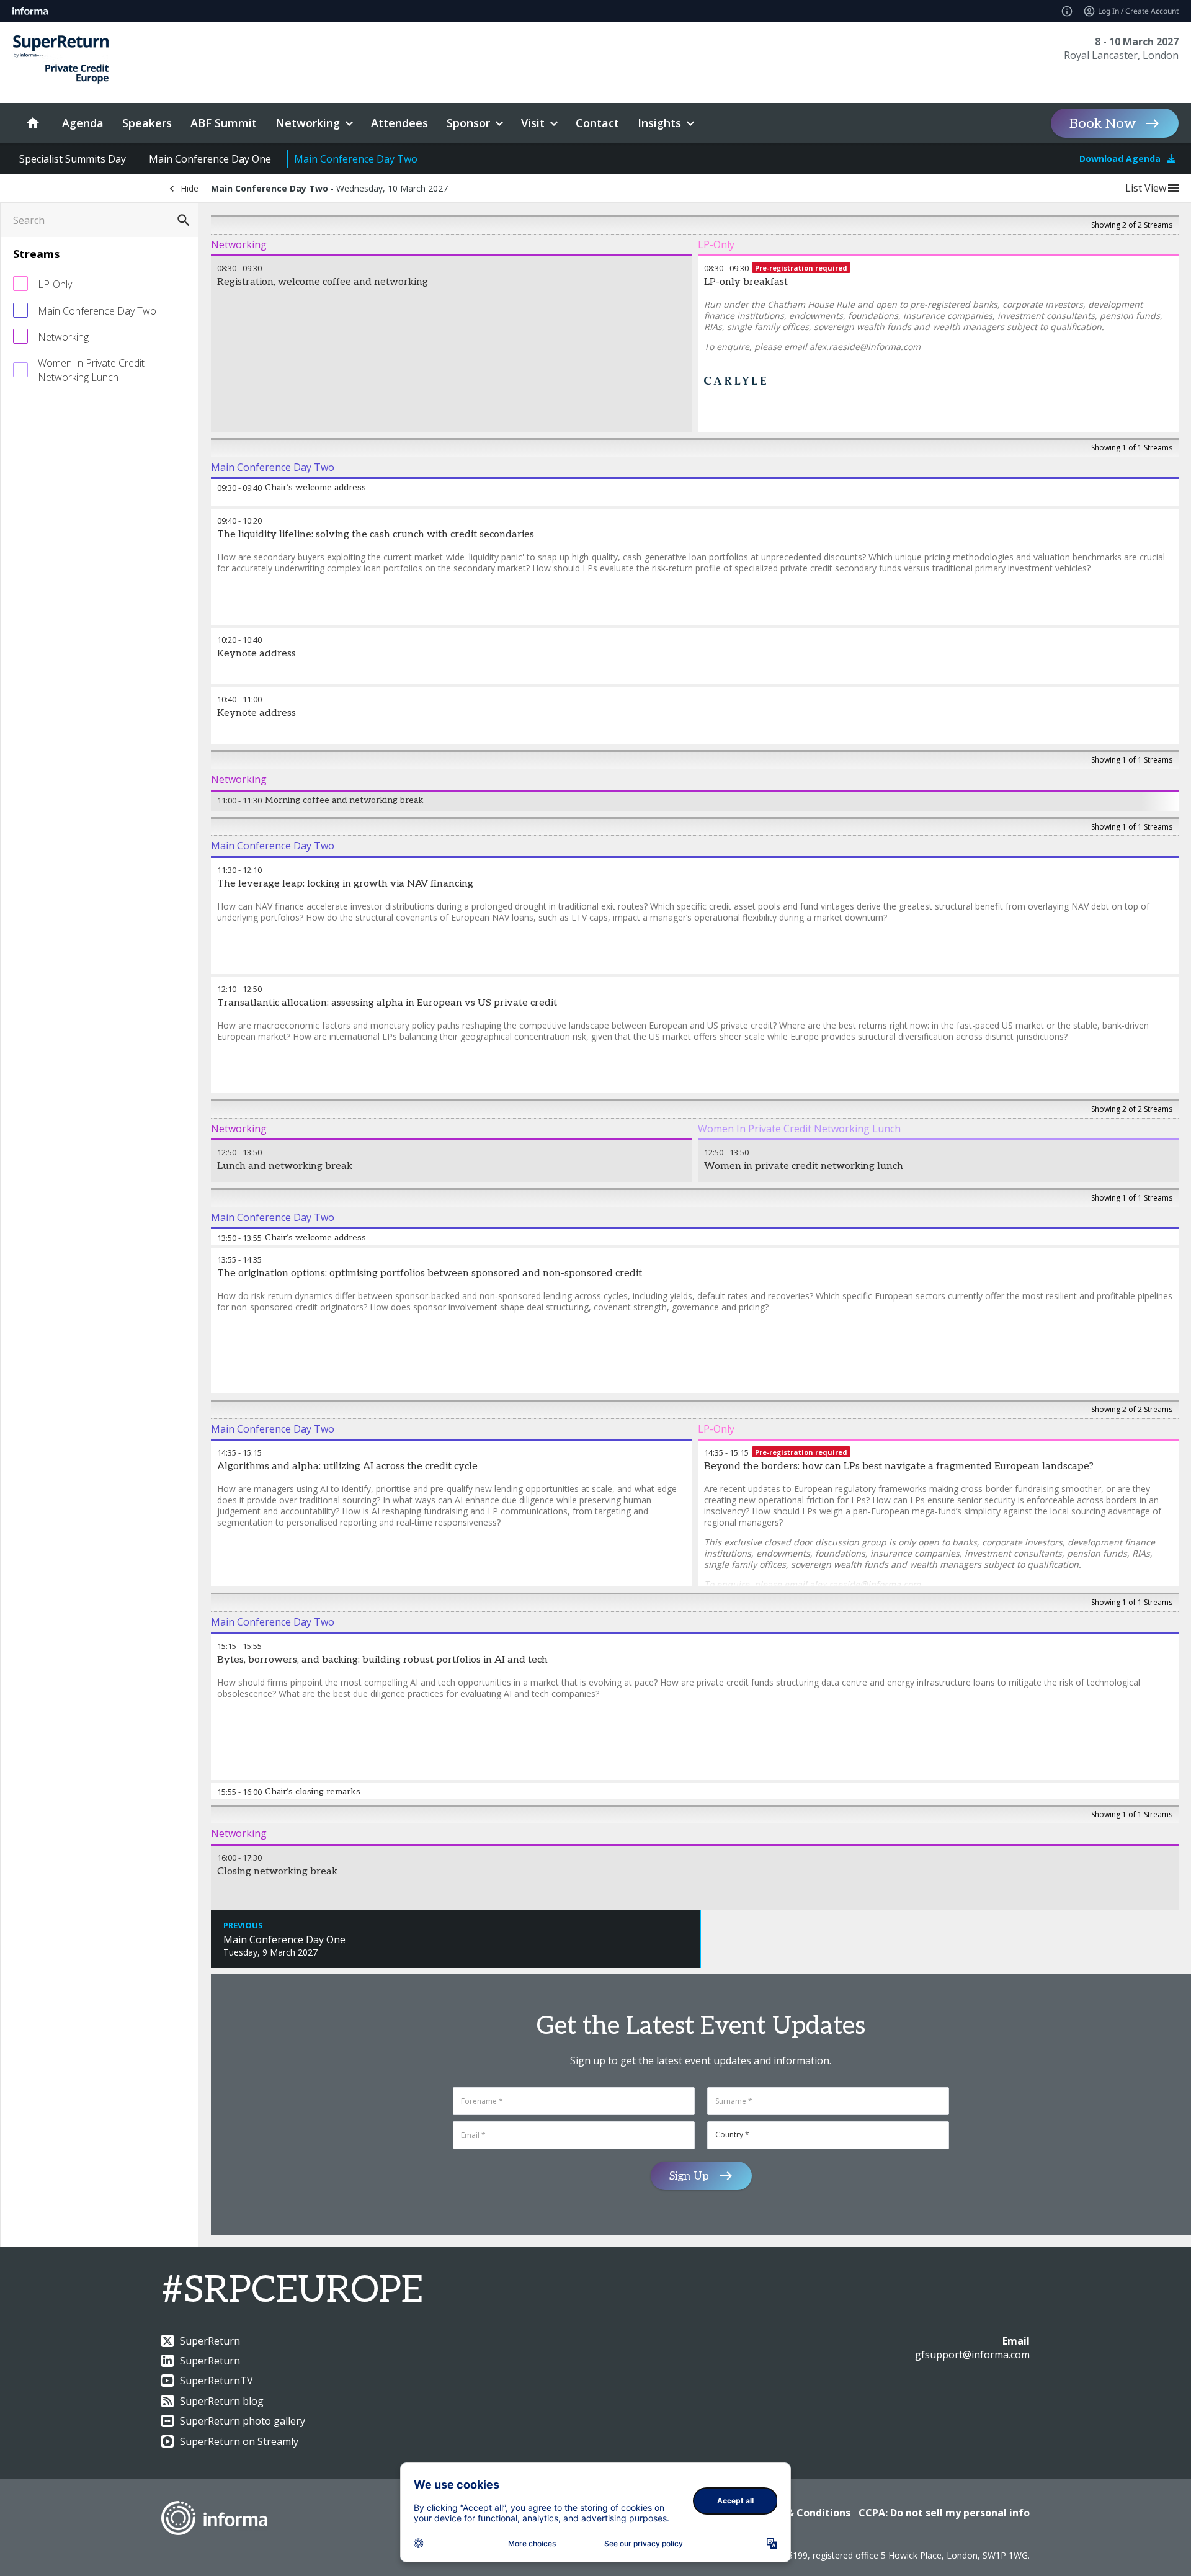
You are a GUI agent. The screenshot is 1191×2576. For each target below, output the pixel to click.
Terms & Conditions (801, 2513)
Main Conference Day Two (356, 159)
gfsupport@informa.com (972, 2355)
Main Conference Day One (210, 159)
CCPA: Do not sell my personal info (944, 2513)
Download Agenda (1120, 159)
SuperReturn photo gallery (243, 2421)
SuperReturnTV (216, 2381)
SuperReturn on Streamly (239, 2441)
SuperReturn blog (222, 2401)
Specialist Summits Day (73, 159)
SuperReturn (210, 2341)
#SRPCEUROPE (292, 2291)
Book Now (1103, 123)
